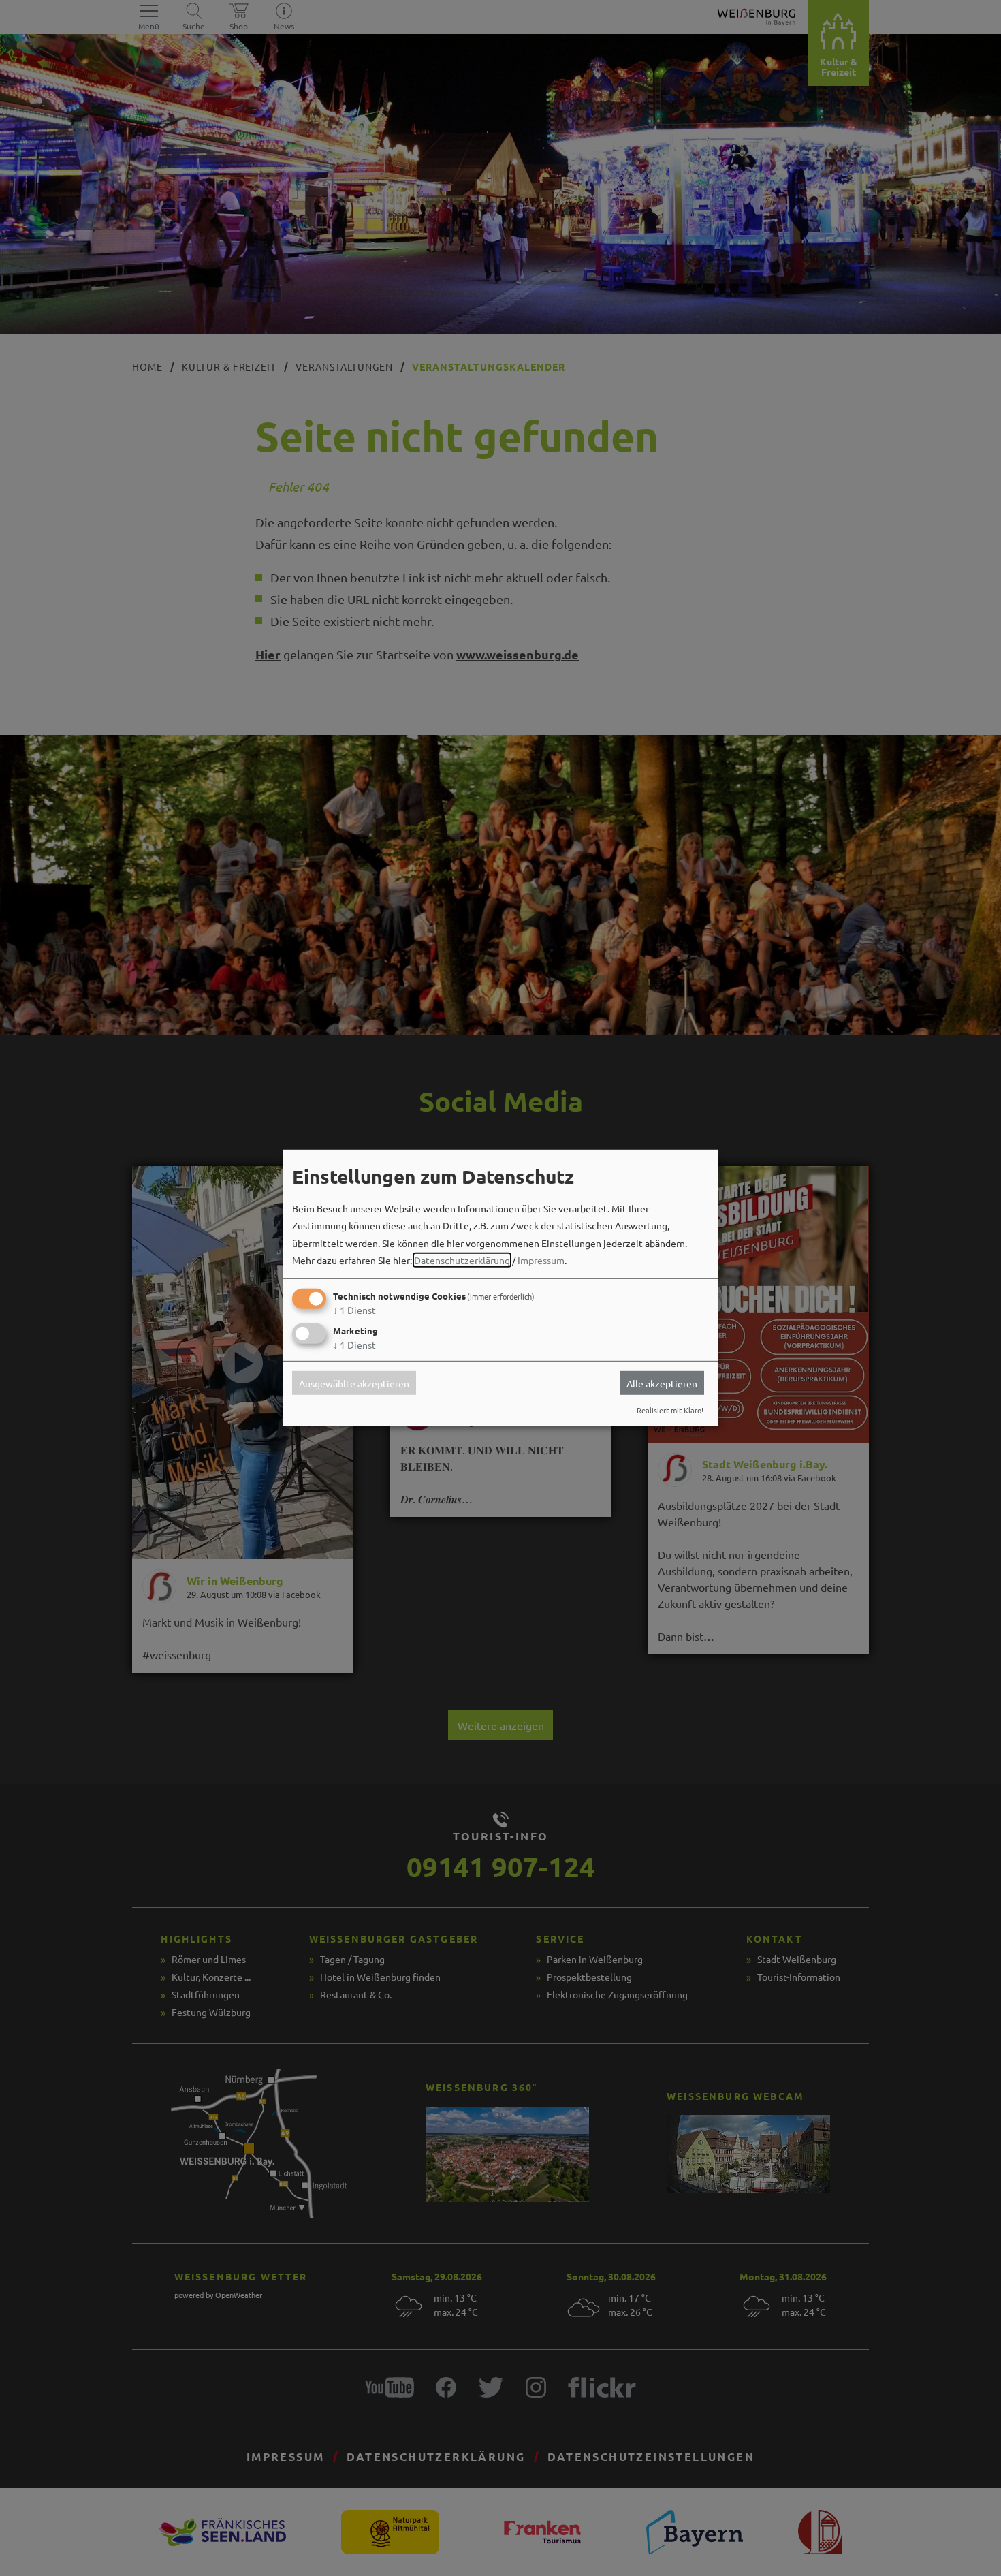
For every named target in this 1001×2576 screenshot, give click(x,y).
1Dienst (354, 1310)
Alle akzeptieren (662, 1383)
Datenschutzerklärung (462, 1260)
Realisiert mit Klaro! (670, 1410)
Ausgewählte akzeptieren (354, 1383)
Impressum (541, 1260)
